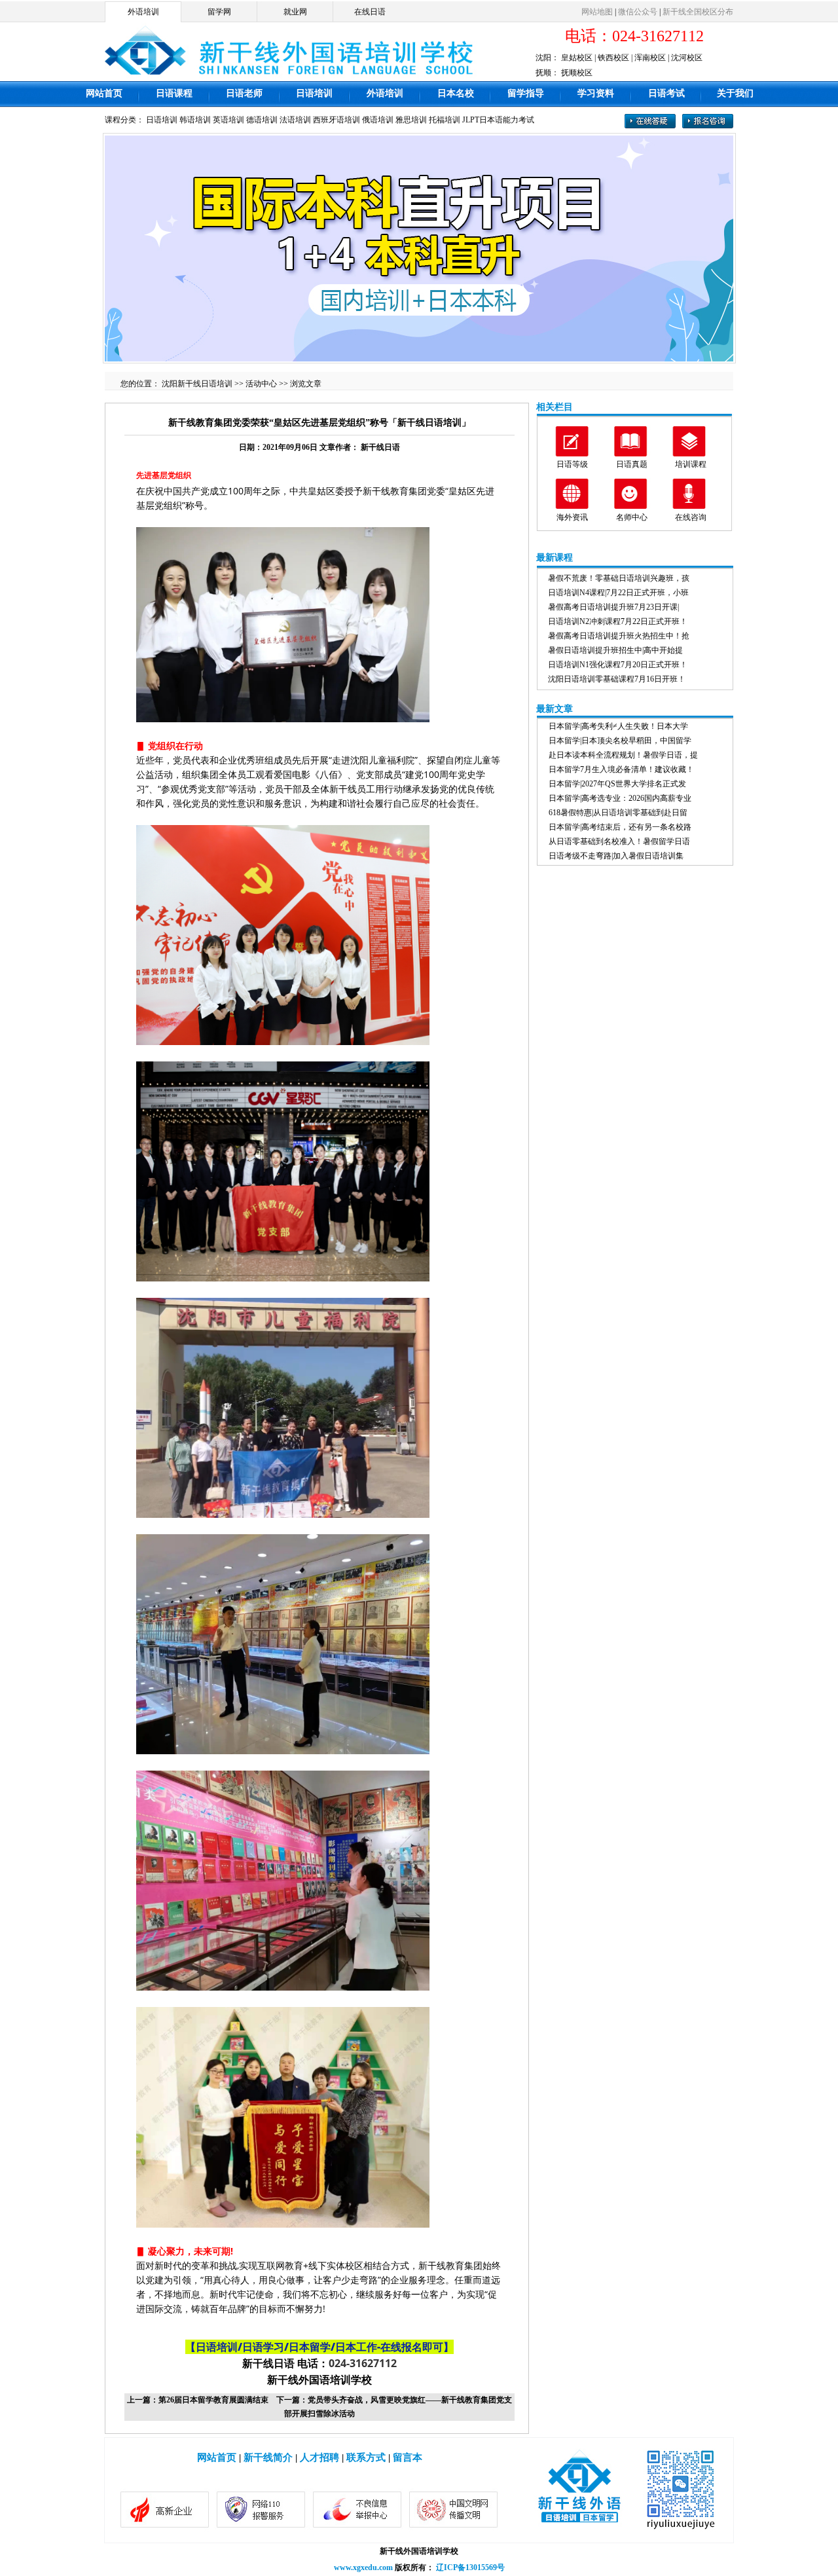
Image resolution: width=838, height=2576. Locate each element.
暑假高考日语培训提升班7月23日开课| (613, 607)
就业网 (295, 12)
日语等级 (572, 464)
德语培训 (262, 120)
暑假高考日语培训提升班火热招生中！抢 (619, 636)
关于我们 (735, 93)
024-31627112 (363, 2363)
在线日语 (370, 12)
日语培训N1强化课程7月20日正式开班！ (618, 665)
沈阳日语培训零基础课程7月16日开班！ (617, 679)
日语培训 (314, 93)
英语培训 (228, 120)
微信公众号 (638, 12)
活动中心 (261, 384)
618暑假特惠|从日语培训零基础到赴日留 (618, 813)
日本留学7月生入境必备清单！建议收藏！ (621, 769)
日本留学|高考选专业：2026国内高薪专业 (620, 798)
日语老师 (244, 93)
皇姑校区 (577, 58)
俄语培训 (378, 120)
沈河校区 (687, 58)
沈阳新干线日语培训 (197, 384)
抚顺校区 (577, 73)
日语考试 (666, 93)
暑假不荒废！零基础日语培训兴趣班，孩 (619, 578)
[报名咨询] (708, 126)
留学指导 (526, 93)
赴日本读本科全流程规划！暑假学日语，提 (623, 755)
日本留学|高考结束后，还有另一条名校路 (620, 827)
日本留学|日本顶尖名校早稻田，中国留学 (620, 741)
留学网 (219, 12)
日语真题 (632, 464)
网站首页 (104, 93)
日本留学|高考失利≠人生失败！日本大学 (618, 726)
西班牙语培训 (337, 120)
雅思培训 (411, 120)
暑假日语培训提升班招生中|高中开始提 (615, 650)
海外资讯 (572, 517)
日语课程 (174, 93)
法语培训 (295, 120)
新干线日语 (380, 447)
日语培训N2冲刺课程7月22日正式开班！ (618, 621)
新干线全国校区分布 (698, 12)
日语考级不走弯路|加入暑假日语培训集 (616, 856)
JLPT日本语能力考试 (498, 120)
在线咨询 (691, 517)
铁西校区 (613, 58)
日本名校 (456, 93)
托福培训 (445, 120)
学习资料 (596, 93)
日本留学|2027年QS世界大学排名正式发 (617, 784)
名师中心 (632, 517)
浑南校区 (650, 58)
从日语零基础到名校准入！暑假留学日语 (619, 841)
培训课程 (691, 464)
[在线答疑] (650, 126)
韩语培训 (195, 120)
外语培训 (143, 12)
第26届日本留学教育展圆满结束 (213, 2400)
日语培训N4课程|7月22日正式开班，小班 (618, 593)
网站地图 (597, 12)
